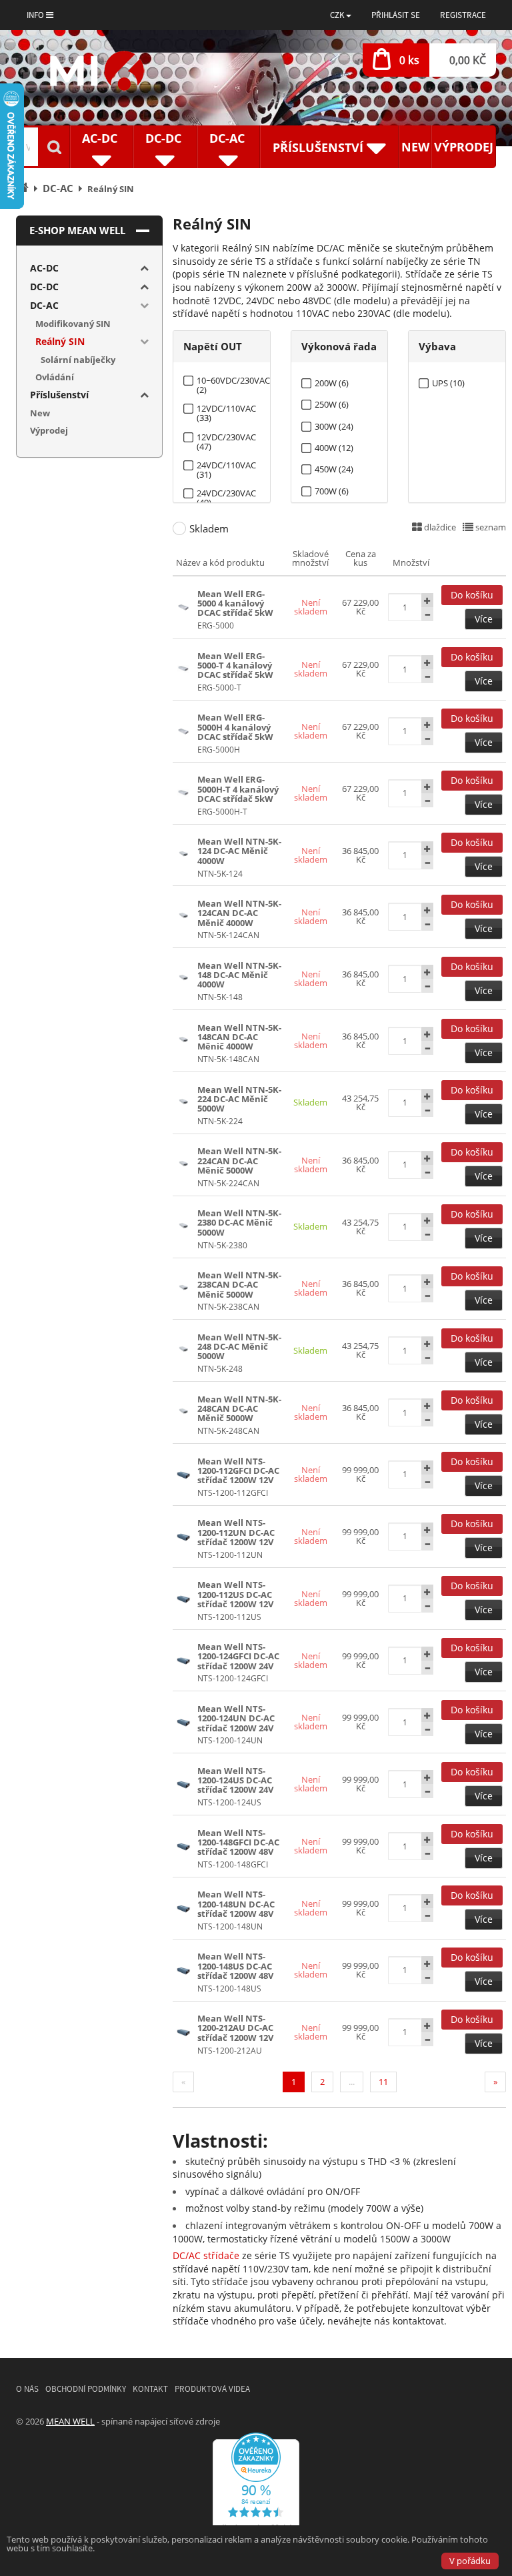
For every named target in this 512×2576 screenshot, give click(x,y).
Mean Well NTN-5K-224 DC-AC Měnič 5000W (239, 1099)
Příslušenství (59, 395)
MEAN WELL (70, 2421)
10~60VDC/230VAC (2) (233, 381)
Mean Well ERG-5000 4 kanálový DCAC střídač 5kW (235, 603)
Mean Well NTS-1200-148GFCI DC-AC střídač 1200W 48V (238, 1842)
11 (383, 2082)
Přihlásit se (396, 15)
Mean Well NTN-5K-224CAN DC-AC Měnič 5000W (239, 1161)
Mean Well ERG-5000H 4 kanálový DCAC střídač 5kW (235, 727)
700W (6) (332, 491)
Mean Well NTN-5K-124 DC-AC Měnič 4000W (239, 851)
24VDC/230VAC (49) (226, 493)
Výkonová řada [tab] (339, 346)
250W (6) (332, 405)
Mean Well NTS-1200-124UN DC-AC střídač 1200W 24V (236, 1718)
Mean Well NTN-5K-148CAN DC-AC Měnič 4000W (239, 1037)
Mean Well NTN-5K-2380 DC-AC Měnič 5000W (239, 1223)
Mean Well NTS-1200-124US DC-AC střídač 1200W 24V (235, 1780)
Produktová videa (212, 2389)
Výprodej (464, 147)
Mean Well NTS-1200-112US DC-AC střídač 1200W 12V (235, 1594)
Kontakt (150, 2389)
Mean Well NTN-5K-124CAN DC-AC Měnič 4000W (239, 913)
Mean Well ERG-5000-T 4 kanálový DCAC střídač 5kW (235, 666)
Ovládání (55, 377)
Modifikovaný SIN (73, 324)
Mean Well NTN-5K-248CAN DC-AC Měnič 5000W (239, 1409)
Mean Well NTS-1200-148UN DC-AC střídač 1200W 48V (236, 1904)
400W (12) (334, 448)
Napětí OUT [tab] (213, 346)
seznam (490, 527)
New (415, 147)
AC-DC (44, 268)
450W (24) (334, 469)
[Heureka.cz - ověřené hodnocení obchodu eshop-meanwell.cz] (256, 2485)
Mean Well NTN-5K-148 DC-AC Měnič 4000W (239, 975)
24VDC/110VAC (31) (226, 465)
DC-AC (44, 305)
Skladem (209, 528)
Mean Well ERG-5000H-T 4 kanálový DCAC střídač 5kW (238, 789)
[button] (341, 15)
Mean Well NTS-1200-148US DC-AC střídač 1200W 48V (235, 1966)
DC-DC (44, 287)
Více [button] (484, 619)
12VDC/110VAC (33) (226, 409)
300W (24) (334, 427)
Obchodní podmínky (86, 2389)
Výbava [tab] (437, 346)
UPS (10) (448, 383)
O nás (27, 2389)
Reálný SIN (60, 341)
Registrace (463, 15)
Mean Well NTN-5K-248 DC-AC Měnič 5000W (239, 1347)
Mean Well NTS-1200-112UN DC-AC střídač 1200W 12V (236, 1532)
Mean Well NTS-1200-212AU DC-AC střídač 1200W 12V (235, 2028)
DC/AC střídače (206, 2255)
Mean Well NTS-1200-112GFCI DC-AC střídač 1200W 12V (238, 1471)
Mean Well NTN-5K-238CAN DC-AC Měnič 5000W (239, 1285)
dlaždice (439, 527)
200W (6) (332, 383)
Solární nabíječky (78, 360)
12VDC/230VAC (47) (226, 437)
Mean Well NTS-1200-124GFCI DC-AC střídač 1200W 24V (238, 1656)
